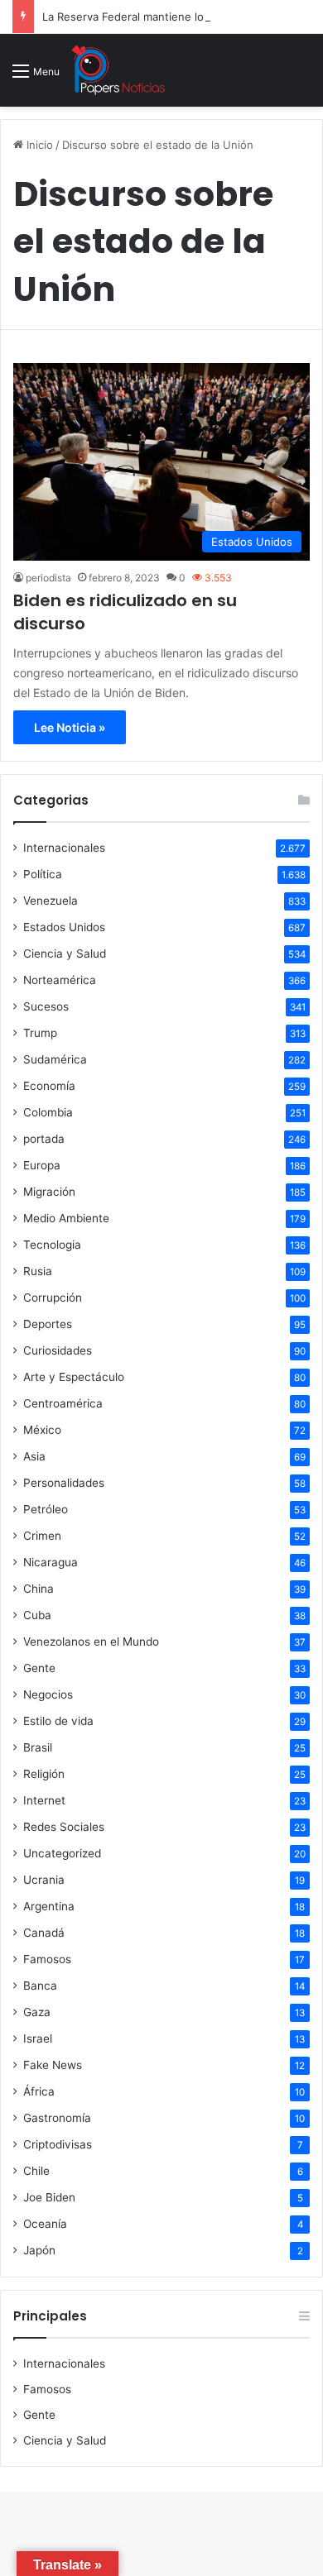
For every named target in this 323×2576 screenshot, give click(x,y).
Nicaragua (51, 1562)
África (39, 2091)
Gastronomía (57, 2118)
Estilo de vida (58, 1721)
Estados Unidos (64, 927)
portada (44, 1139)
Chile (36, 2171)
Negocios (48, 1694)
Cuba (37, 1615)
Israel (38, 2038)
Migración (49, 1192)
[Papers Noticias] (118, 70)
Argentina (49, 1906)
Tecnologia (52, 1245)
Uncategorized (62, 1853)
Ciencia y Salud (65, 953)
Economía (49, 1086)
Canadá (44, 1933)
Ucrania (44, 1880)
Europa (42, 1165)
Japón (39, 2250)
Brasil (38, 1747)
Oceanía (45, 2224)
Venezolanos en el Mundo (91, 1642)
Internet (44, 1800)
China (39, 1589)
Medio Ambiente (66, 1218)
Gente (39, 1668)
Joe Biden (49, 2197)
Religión (44, 1774)
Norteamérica (60, 980)
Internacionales (64, 848)
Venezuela (51, 901)
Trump (40, 1033)
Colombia (48, 1112)
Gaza (37, 2012)
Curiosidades (58, 1350)
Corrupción (53, 1298)
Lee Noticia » (70, 727)
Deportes (48, 1324)
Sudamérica (55, 1059)
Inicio (38, 145)
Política (43, 874)
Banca (40, 1986)
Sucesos (46, 1006)
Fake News (53, 2065)
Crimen (42, 1536)
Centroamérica (63, 1403)
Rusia (38, 1271)
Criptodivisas (58, 2144)
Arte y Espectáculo (74, 1377)
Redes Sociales (64, 1827)
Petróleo (46, 1509)
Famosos (47, 1959)
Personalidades (64, 1483)
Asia (34, 1456)
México (42, 1430)
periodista (48, 578)
